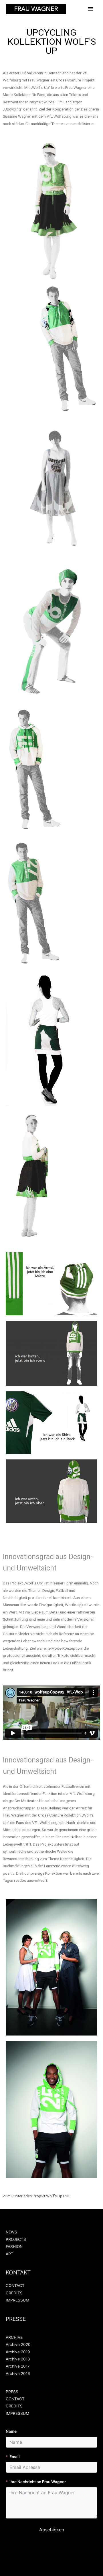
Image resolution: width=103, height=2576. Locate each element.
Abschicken (52, 2530)
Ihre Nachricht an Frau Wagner (38, 2482)
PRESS (12, 2392)
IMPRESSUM (17, 2300)
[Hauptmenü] (91, 9)
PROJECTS (16, 2239)
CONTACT (15, 2286)
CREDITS (14, 2293)
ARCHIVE (14, 2337)
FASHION (14, 2247)
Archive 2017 (18, 2366)
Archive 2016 (18, 2374)
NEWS (11, 2232)
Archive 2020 (18, 2344)
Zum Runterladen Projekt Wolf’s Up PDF (37, 2196)
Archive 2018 (18, 2359)
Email (15, 2457)
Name (11, 2431)
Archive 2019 (18, 2352)
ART (10, 2254)
